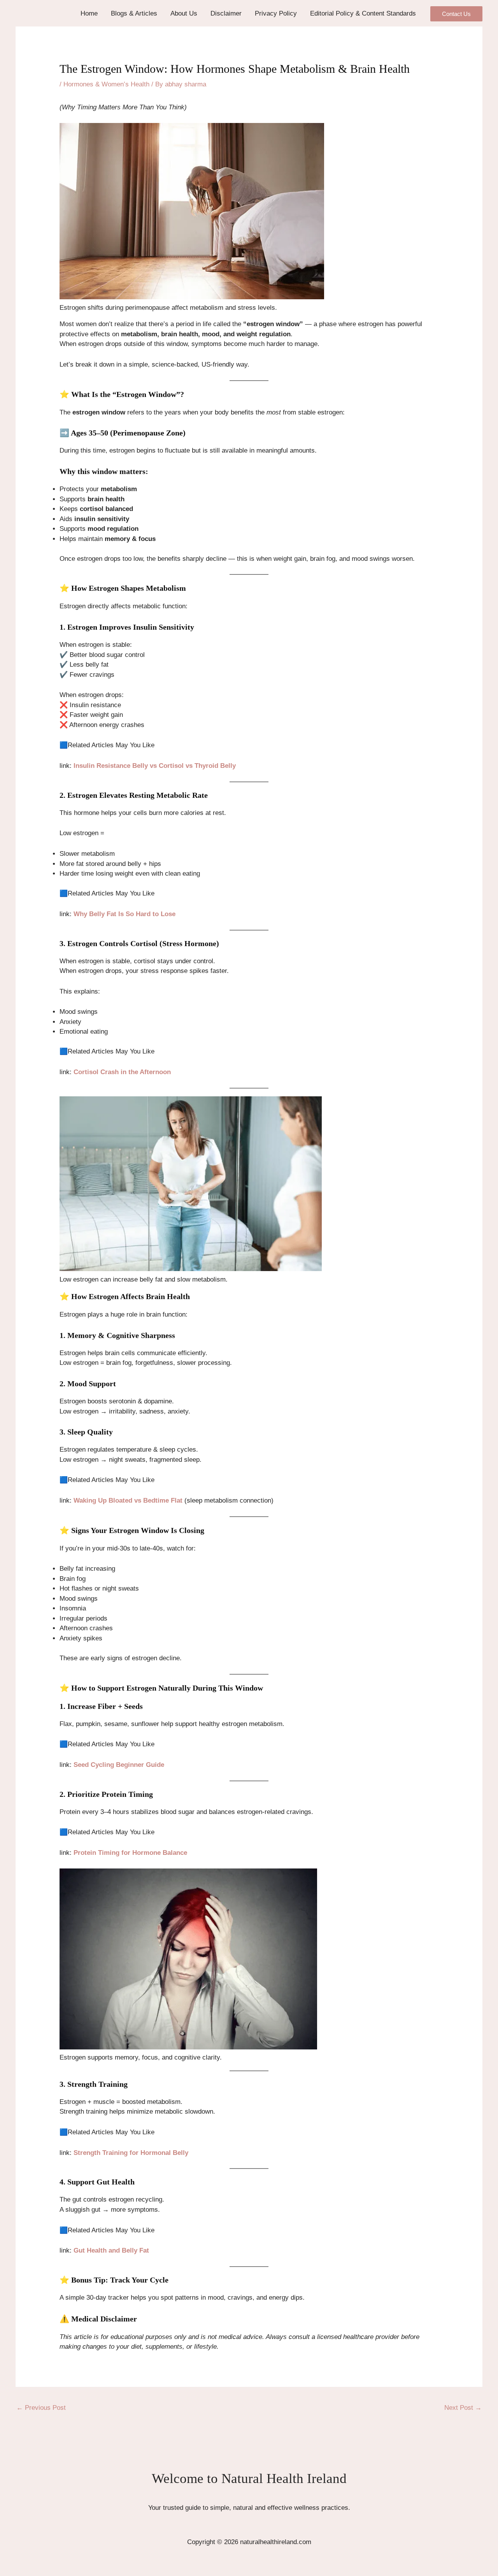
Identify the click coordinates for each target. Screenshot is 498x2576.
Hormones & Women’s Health (106, 84)
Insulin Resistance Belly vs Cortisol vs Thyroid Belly (155, 766)
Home (89, 13)
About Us (184, 13)
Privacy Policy (276, 13)
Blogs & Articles (134, 13)
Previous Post (41, 2408)
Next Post (463, 2408)
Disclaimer (226, 13)
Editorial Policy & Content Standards (363, 13)
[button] (456, 14)
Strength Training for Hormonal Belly (131, 2153)
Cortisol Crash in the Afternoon (122, 1072)
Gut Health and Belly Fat (111, 2250)
